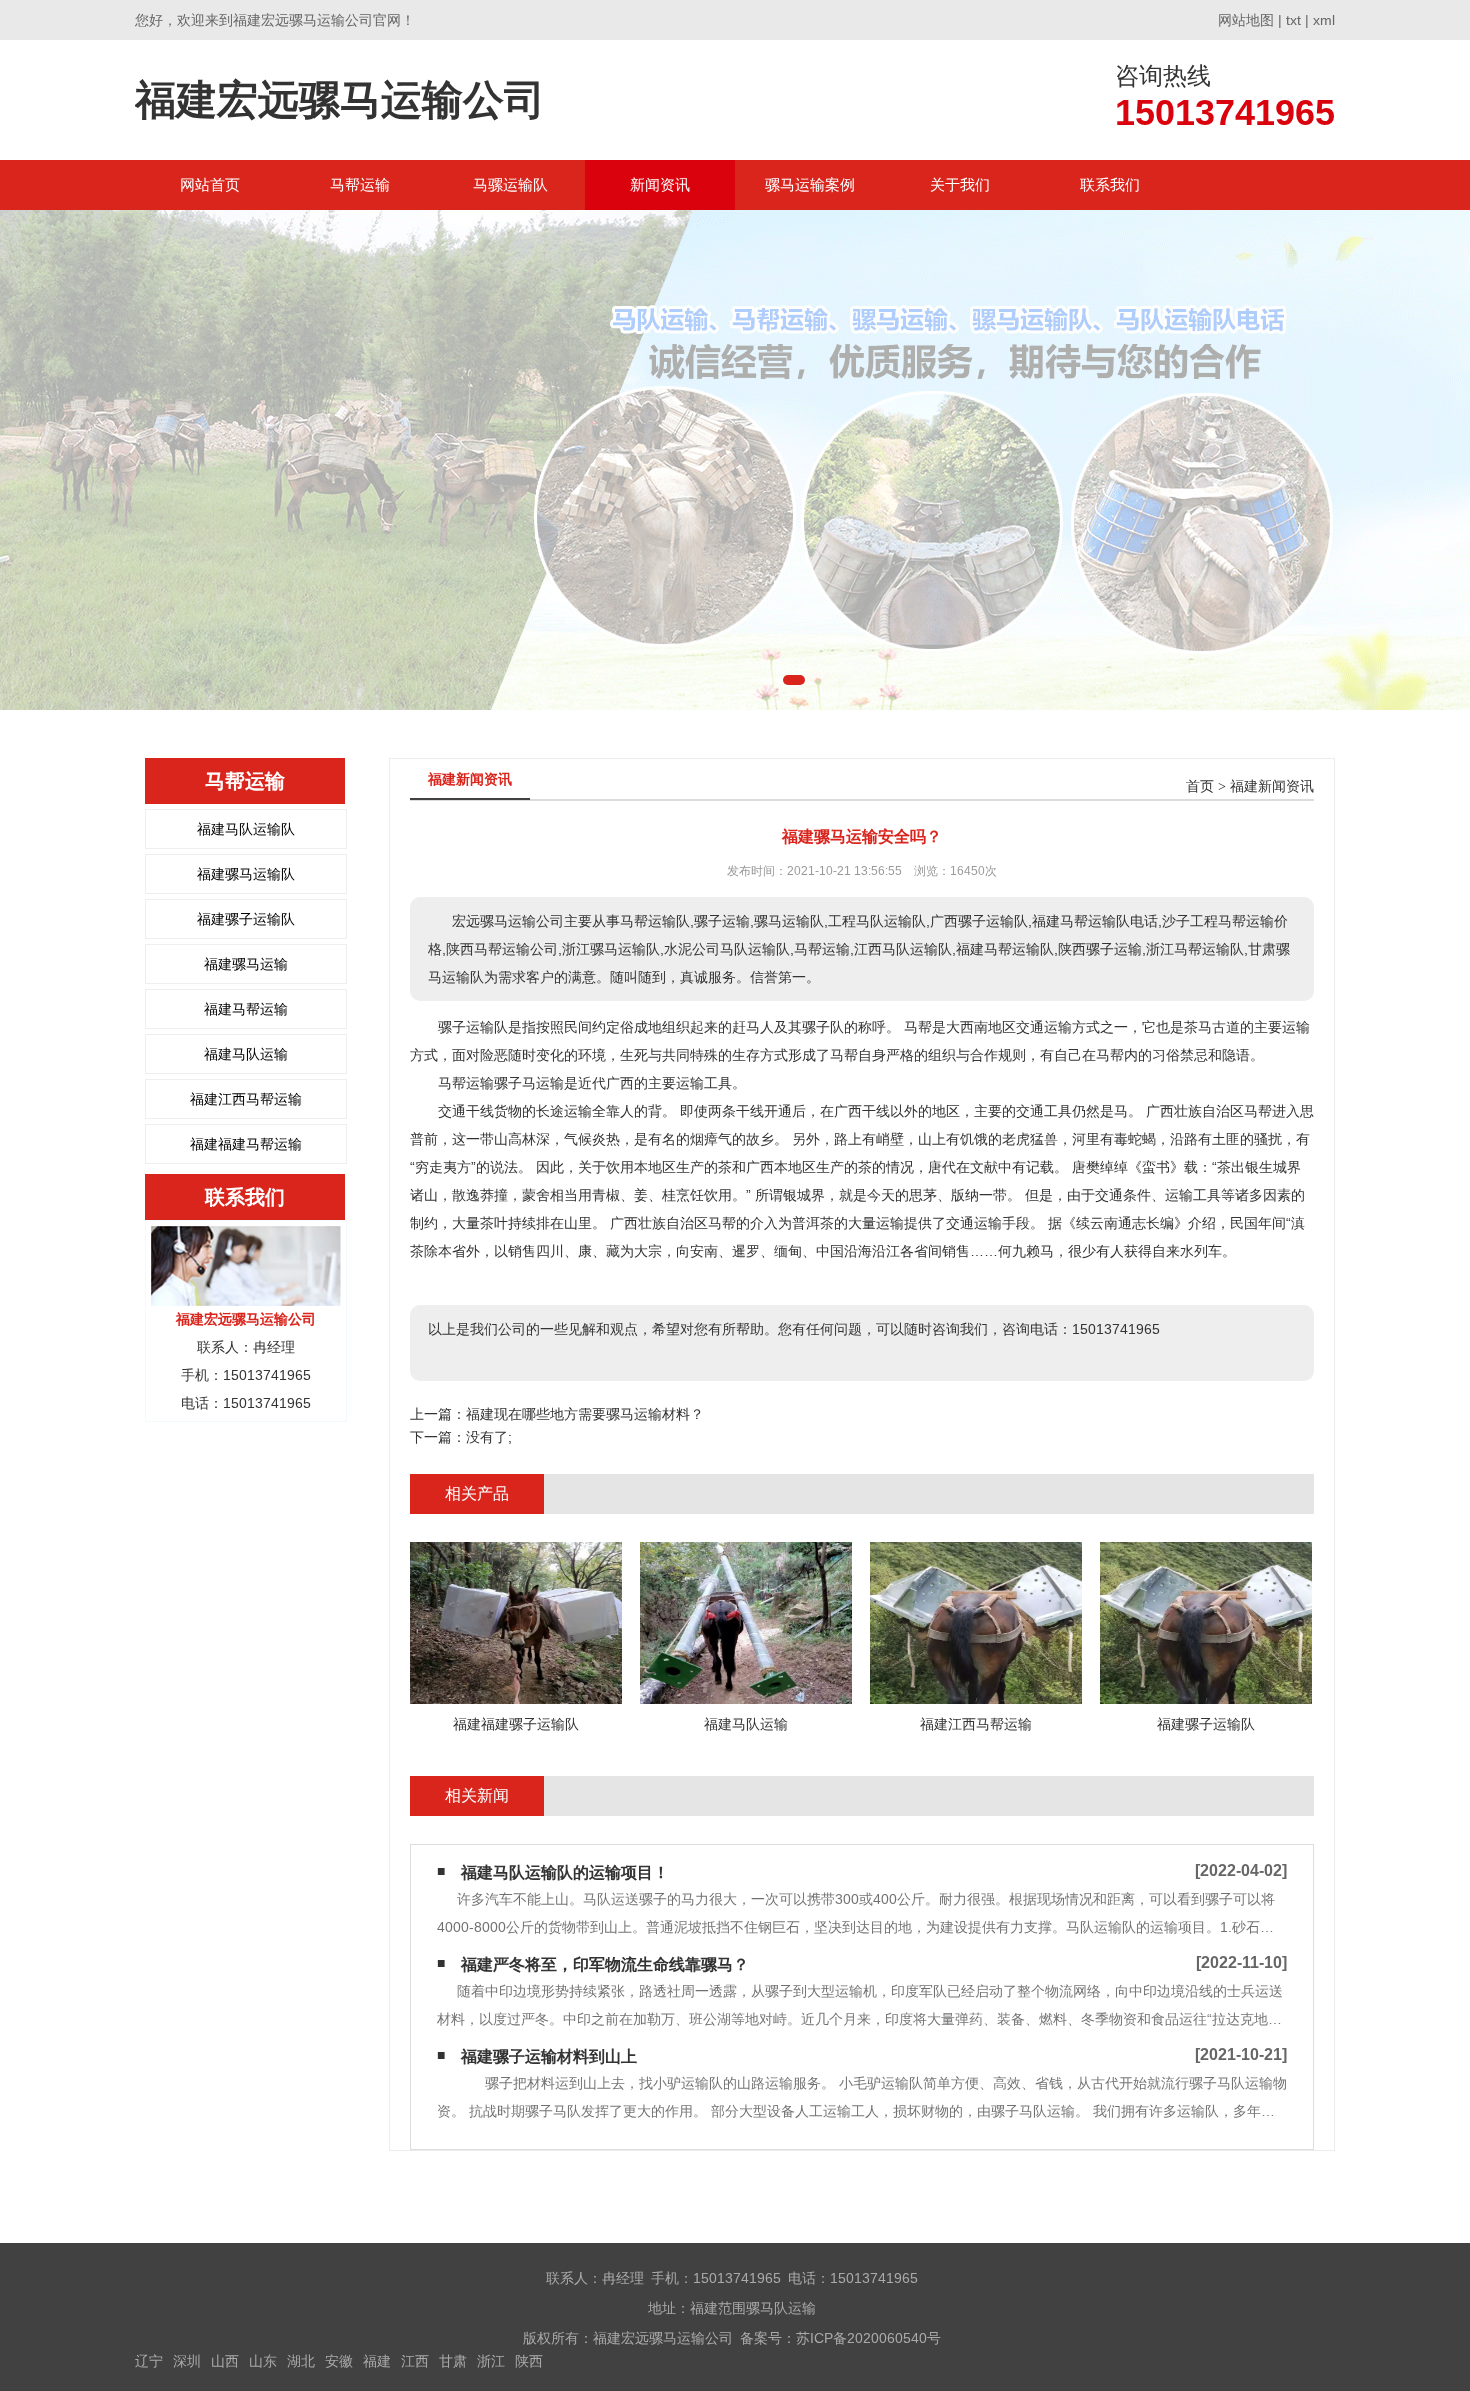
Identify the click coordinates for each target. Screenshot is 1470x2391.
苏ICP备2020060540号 (868, 2338)
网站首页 (210, 184)
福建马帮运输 (246, 1009)
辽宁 (149, 2361)
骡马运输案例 (810, 184)
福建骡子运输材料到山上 (549, 2056)
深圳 (187, 2361)
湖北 (301, 2361)
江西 (415, 2361)
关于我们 (960, 184)
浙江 (491, 2361)
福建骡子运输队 (246, 919)
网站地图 (1246, 20)
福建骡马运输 (246, 964)
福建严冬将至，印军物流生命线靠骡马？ (605, 1964)
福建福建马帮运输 (246, 1144)
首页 (1200, 786)
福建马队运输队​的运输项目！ (565, 1872)
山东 (263, 2361)
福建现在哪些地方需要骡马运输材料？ (585, 1414)
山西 (225, 2361)
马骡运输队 (510, 184)
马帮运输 (360, 184)
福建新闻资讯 (1272, 786)
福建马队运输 (246, 1054)
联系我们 (1110, 184)
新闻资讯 (660, 184)
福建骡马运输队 (246, 874)
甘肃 (453, 2361)
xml (1324, 20)
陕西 (529, 2361)
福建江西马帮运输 (246, 1099)
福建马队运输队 (246, 829)
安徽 (339, 2361)
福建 (377, 2361)
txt (1293, 20)
